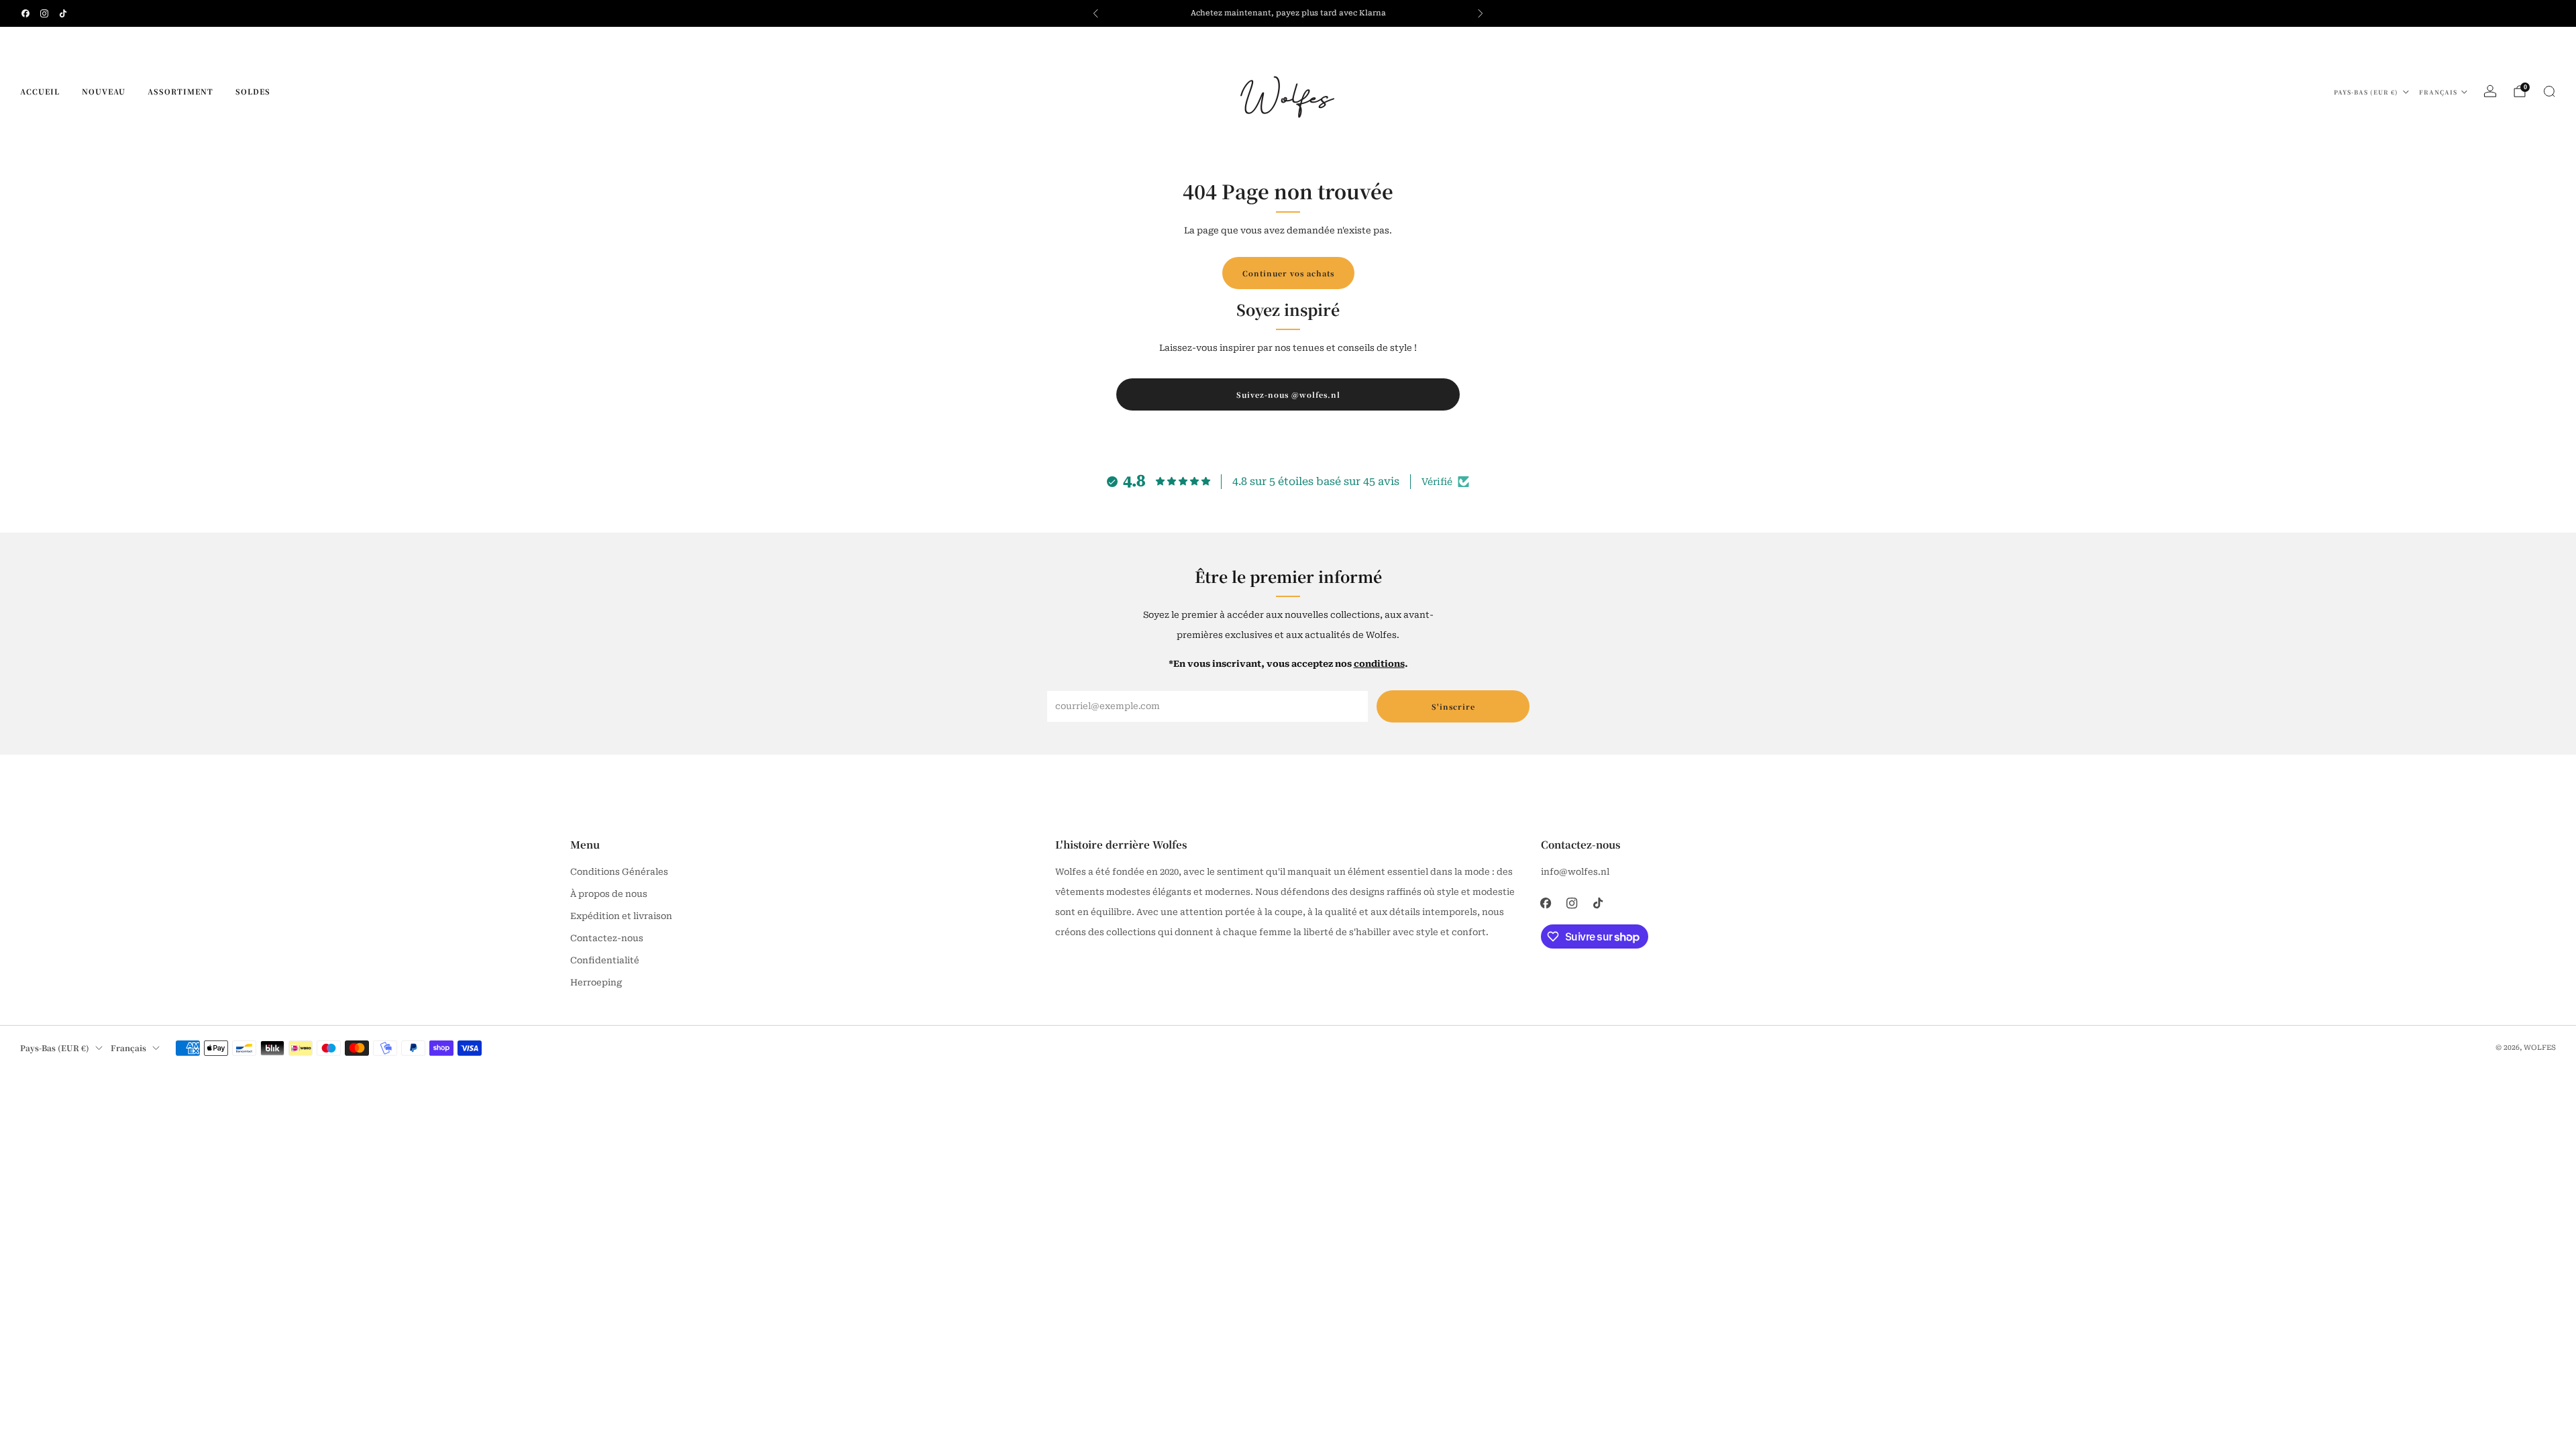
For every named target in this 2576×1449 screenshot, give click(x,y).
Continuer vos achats (1288, 273)
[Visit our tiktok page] (63, 13)
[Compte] (2490, 91)
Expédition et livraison (621, 916)
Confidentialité (605, 960)
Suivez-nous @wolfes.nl (1288, 394)
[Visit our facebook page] (25, 13)
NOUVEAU (104, 91)
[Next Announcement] (1481, 13)
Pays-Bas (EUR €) (2366, 92)
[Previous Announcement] (1095, 13)
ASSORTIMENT (180, 91)
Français (2438, 92)
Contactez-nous (607, 938)
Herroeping (596, 982)
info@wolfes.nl (1575, 872)
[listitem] (1288, 13)
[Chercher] (2549, 91)
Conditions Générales (619, 872)
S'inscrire (1453, 706)
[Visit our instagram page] (44, 13)
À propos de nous (609, 894)
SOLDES (253, 91)
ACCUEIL (40, 91)
